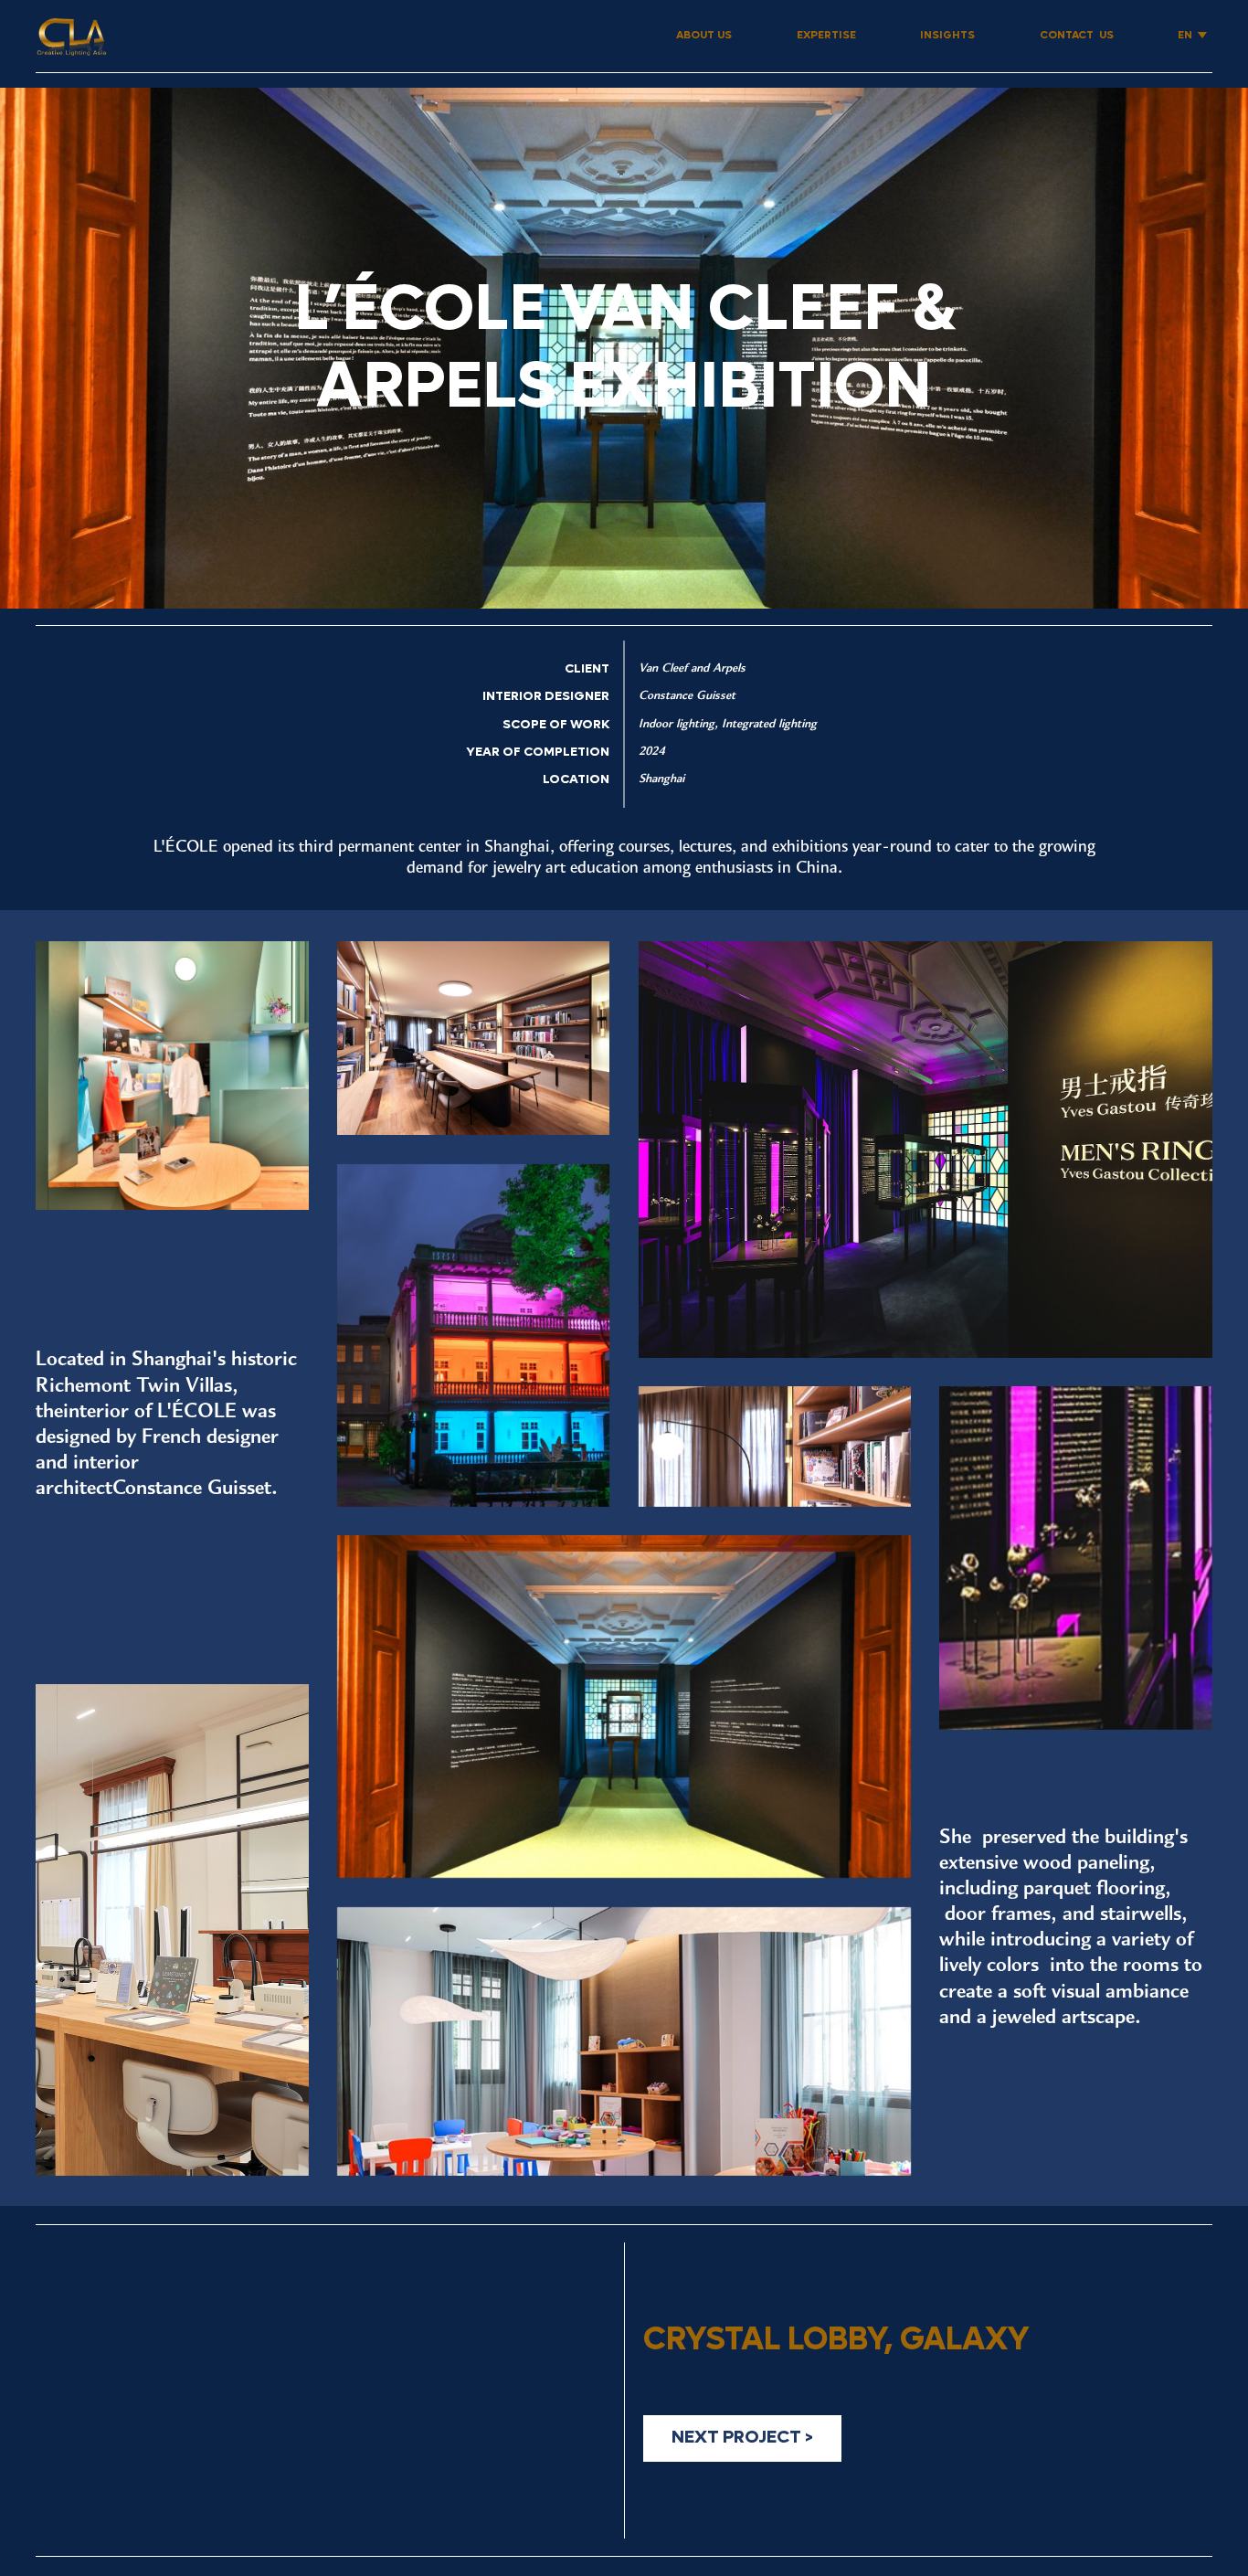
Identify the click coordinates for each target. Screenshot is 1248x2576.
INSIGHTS (947, 35)
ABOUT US (704, 35)
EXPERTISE (826, 35)
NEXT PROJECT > (742, 2437)
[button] (1192, 36)
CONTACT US (1077, 35)
